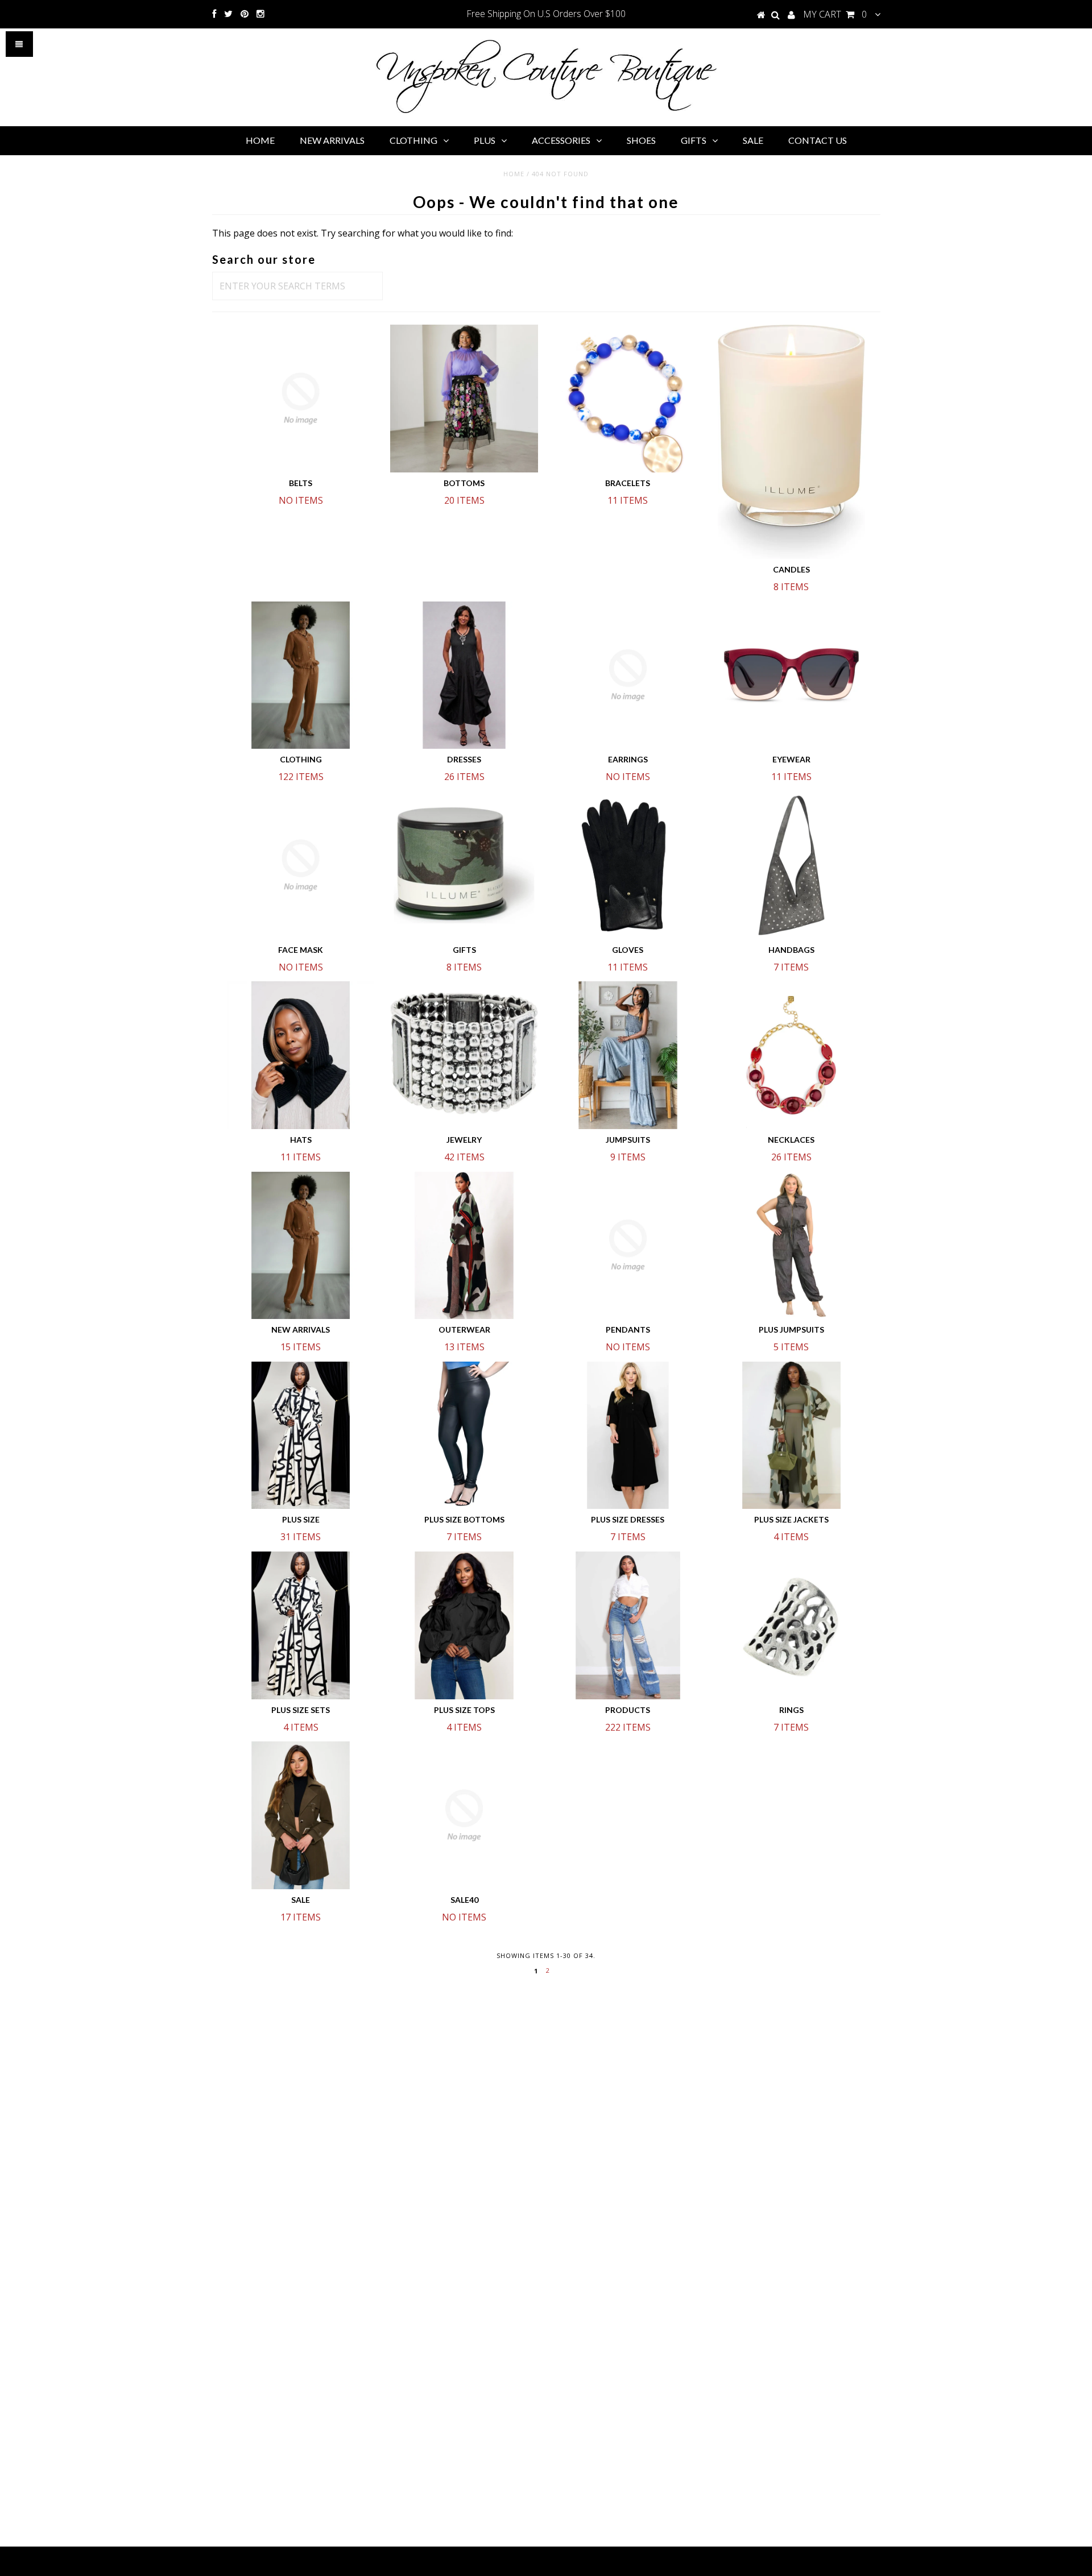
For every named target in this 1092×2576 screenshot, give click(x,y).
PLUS (485, 140)
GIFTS (694, 140)
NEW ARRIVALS (332, 140)
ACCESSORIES (561, 140)
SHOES (641, 140)
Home (514, 174)
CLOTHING (413, 140)
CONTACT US (818, 140)
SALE (753, 140)
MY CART (835, 14)
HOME (260, 140)
